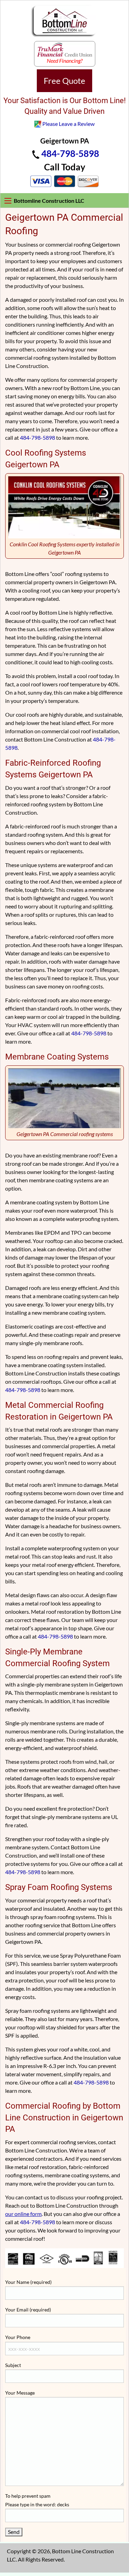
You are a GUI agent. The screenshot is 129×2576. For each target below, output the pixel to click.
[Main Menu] (8, 201)
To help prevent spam (37, 2500)
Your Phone (18, 2337)
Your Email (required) (28, 2310)
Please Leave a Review (68, 124)
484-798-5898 (70, 153)
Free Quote (64, 81)
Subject (13, 2365)
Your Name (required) (28, 2282)
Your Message (20, 2393)
